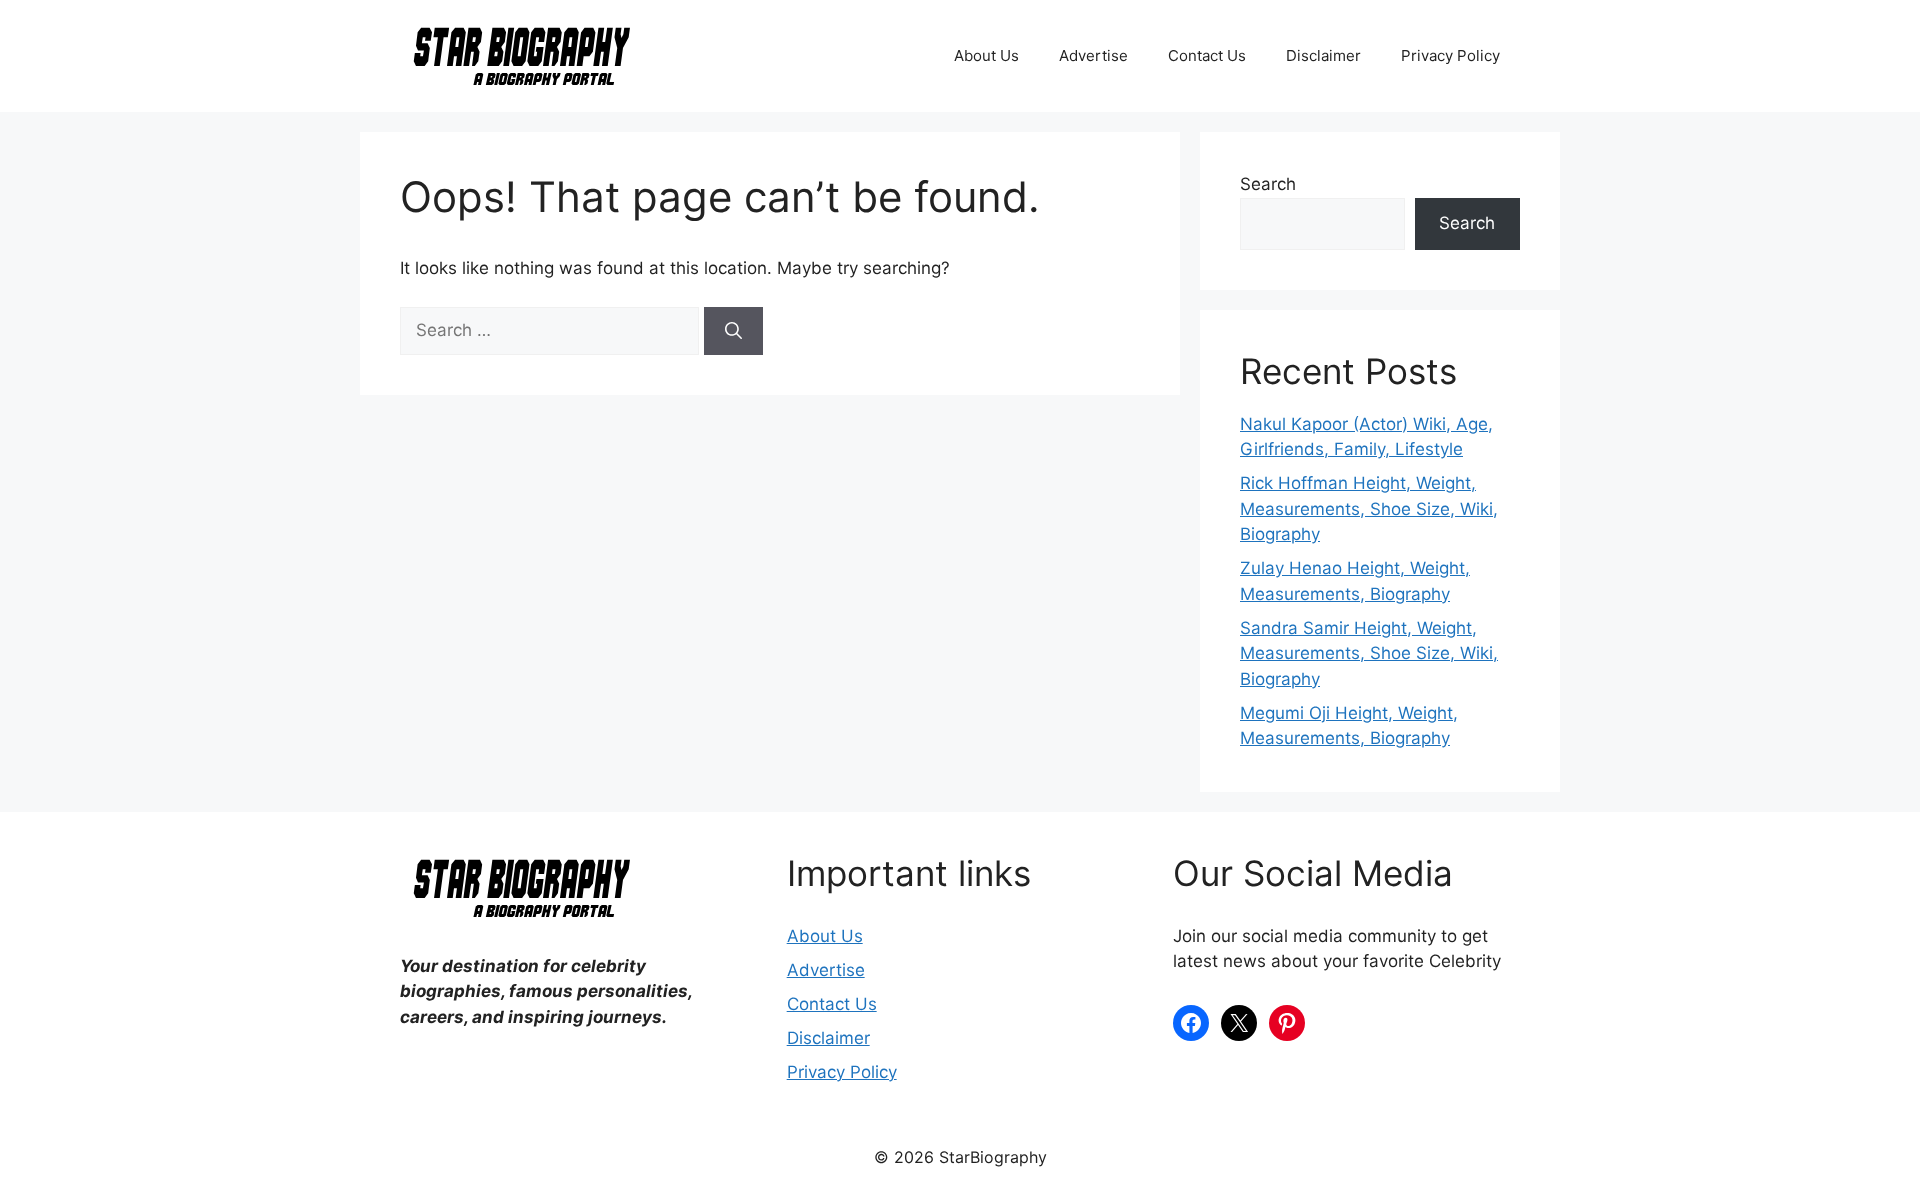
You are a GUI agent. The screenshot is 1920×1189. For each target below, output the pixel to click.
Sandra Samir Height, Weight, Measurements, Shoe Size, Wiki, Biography (1369, 653)
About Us (986, 55)
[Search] (733, 331)
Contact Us (1207, 55)
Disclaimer (1323, 55)
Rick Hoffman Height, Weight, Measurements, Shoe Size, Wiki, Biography (1369, 508)
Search (1268, 184)
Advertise (1093, 55)
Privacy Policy (1450, 55)
